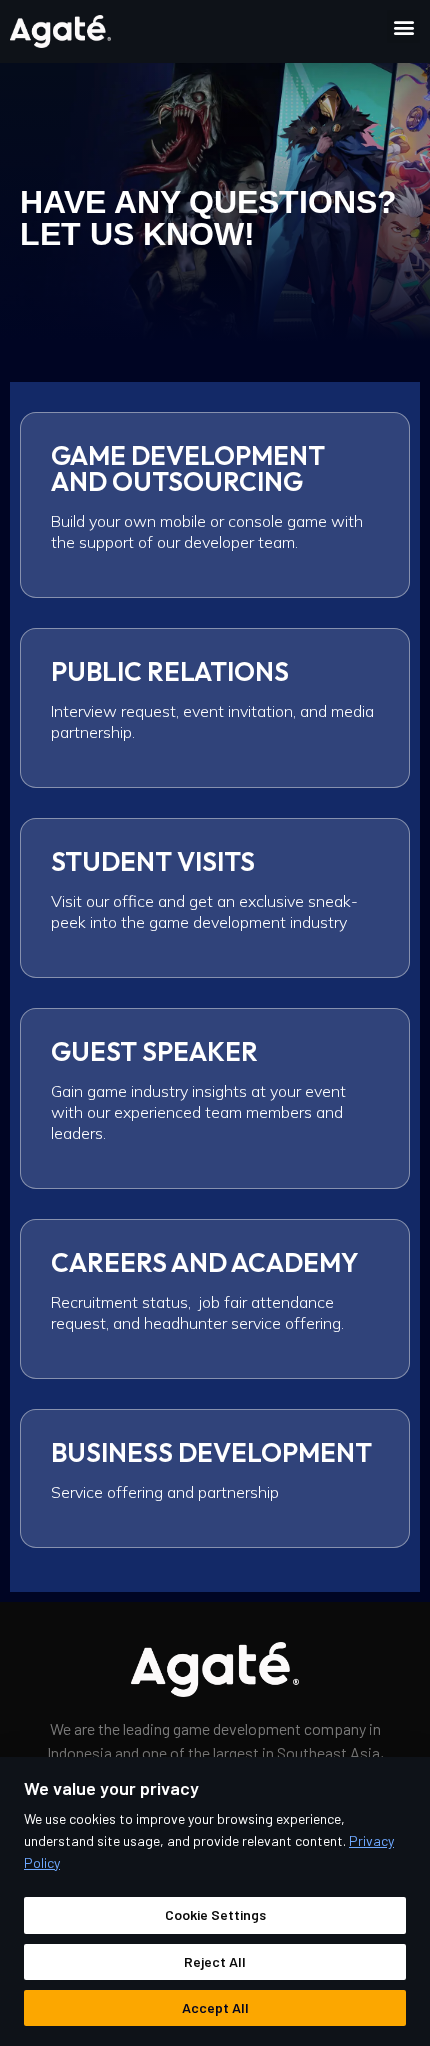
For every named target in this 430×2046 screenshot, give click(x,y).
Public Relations (170, 671)
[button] (403, 26)
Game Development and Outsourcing (188, 468)
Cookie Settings (215, 1914)
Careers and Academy (205, 1262)
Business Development (211, 1452)
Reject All (215, 1961)
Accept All (215, 2007)
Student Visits (153, 861)
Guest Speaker (154, 1051)
